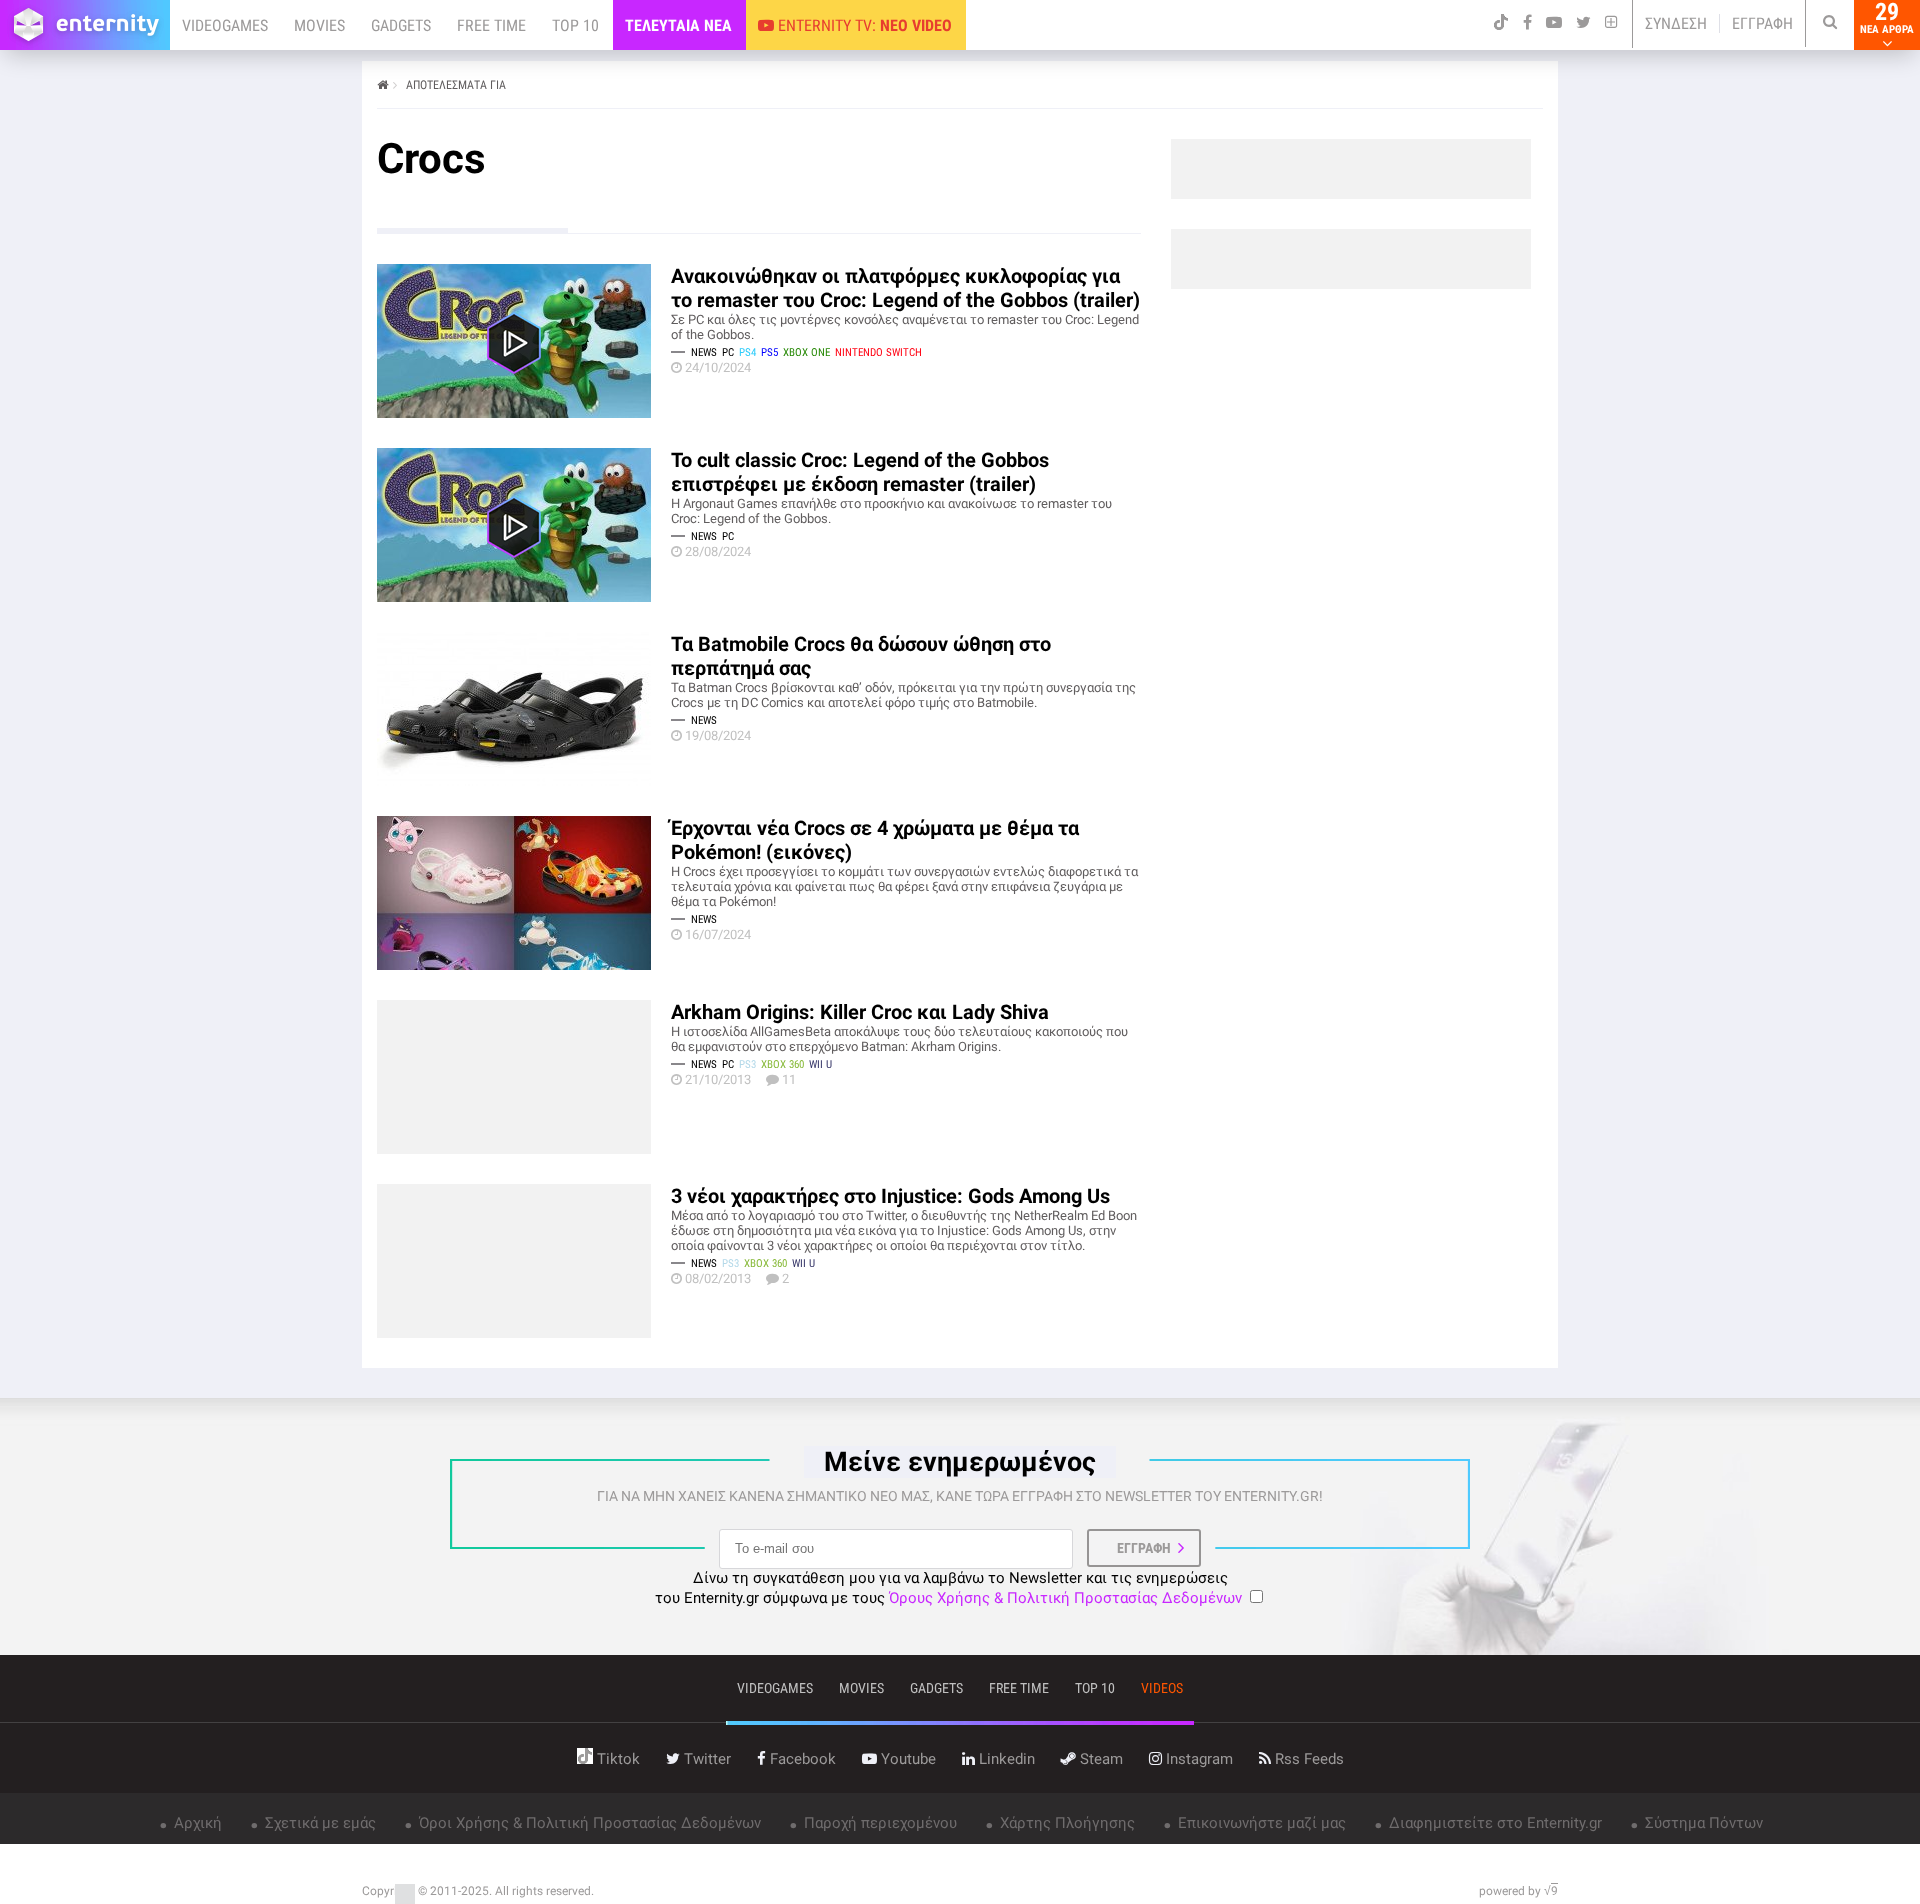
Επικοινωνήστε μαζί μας (1260, 1823)
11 (789, 1079)
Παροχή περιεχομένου (878, 1823)
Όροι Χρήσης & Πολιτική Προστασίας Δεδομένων (588, 1823)
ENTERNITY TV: (863, 25)
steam (1099, 1759)
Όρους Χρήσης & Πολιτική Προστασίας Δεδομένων (1065, 1598)
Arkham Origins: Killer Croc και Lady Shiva (860, 1012)
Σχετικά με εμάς (318, 1823)
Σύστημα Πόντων (1702, 1823)
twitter (705, 1759)
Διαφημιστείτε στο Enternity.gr (1493, 1823)
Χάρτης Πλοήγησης (1065, 1823)
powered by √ (1518, 1891)
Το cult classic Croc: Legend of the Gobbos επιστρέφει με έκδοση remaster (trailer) (860, 472)
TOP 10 (575, 25)
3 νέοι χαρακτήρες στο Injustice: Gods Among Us (890, 1196)
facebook (801, 1759)
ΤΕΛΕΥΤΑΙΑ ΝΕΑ (678, 25)
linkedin (1005, 1759)
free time (1019, 1688)
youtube (906, 1759)
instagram (1197, 1759)
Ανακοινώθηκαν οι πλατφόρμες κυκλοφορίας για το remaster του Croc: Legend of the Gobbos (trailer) (905, 288)
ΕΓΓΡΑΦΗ (1762, 23)
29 (1887, 18)
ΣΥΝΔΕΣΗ (1676, 23)
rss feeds (1307, 1759)
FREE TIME (491, 25)
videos (1162, 1688)
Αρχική (196, 1823)
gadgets (936, 1688)
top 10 (1095, 1688)
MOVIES (319, 25)
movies (861, 1688)
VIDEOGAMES (225, 25)
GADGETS (401, 25)
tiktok (616, 1759)
